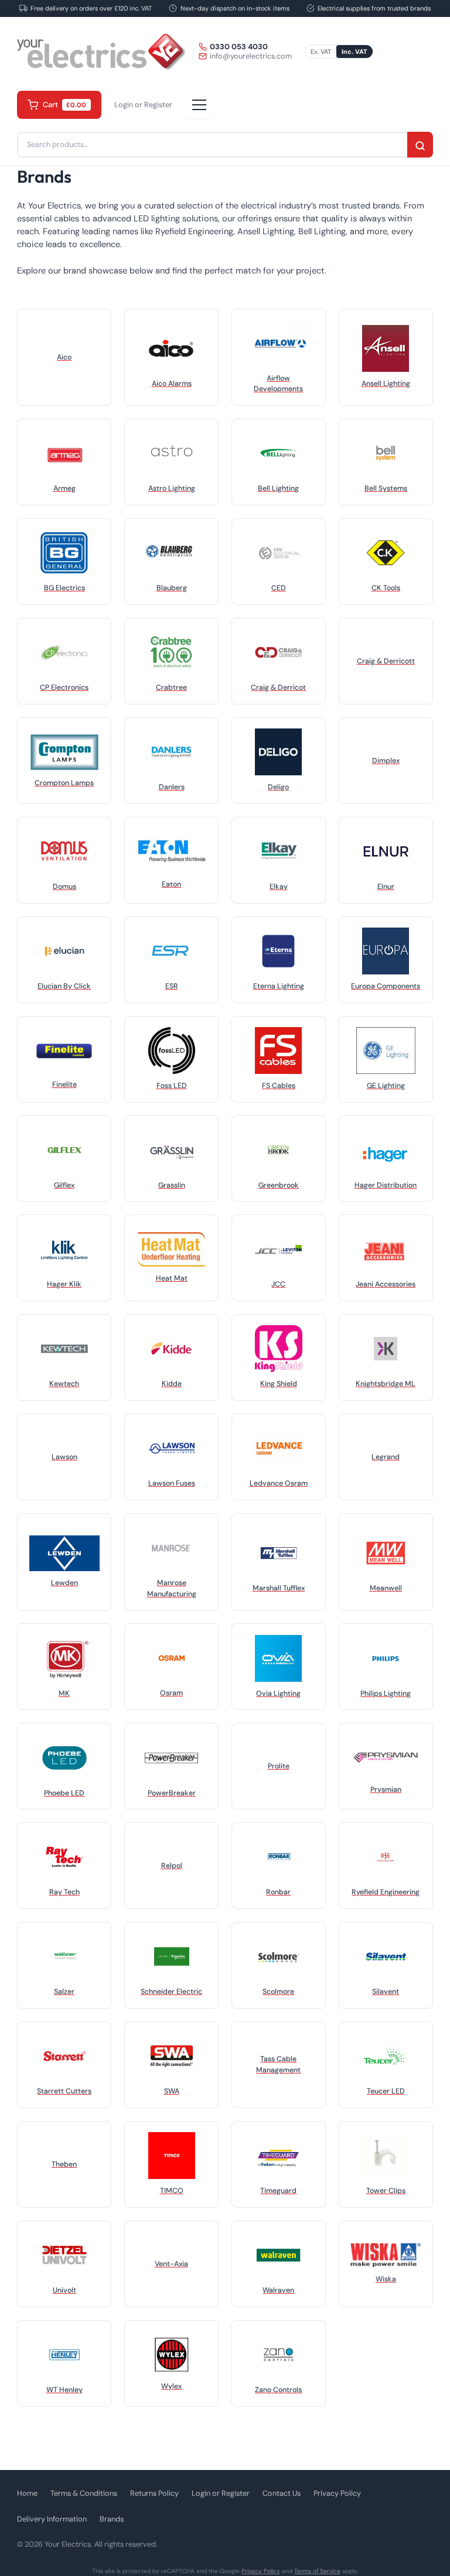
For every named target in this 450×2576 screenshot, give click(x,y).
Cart (65, 105)
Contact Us (282, 2493)
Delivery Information (52, 2519)
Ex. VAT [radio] (321, 52)
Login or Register (143, 105)
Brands (112, 2519)
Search (420, 146)
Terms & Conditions (84, 2493)
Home (27, 2493)
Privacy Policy (337, 2493)
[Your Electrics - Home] (101, 52)
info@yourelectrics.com (251, 56)
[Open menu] (199, 105)
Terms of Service (317, 2571)
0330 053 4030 (239, 47)
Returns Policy (154, 2493)
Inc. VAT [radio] (354, 52)
